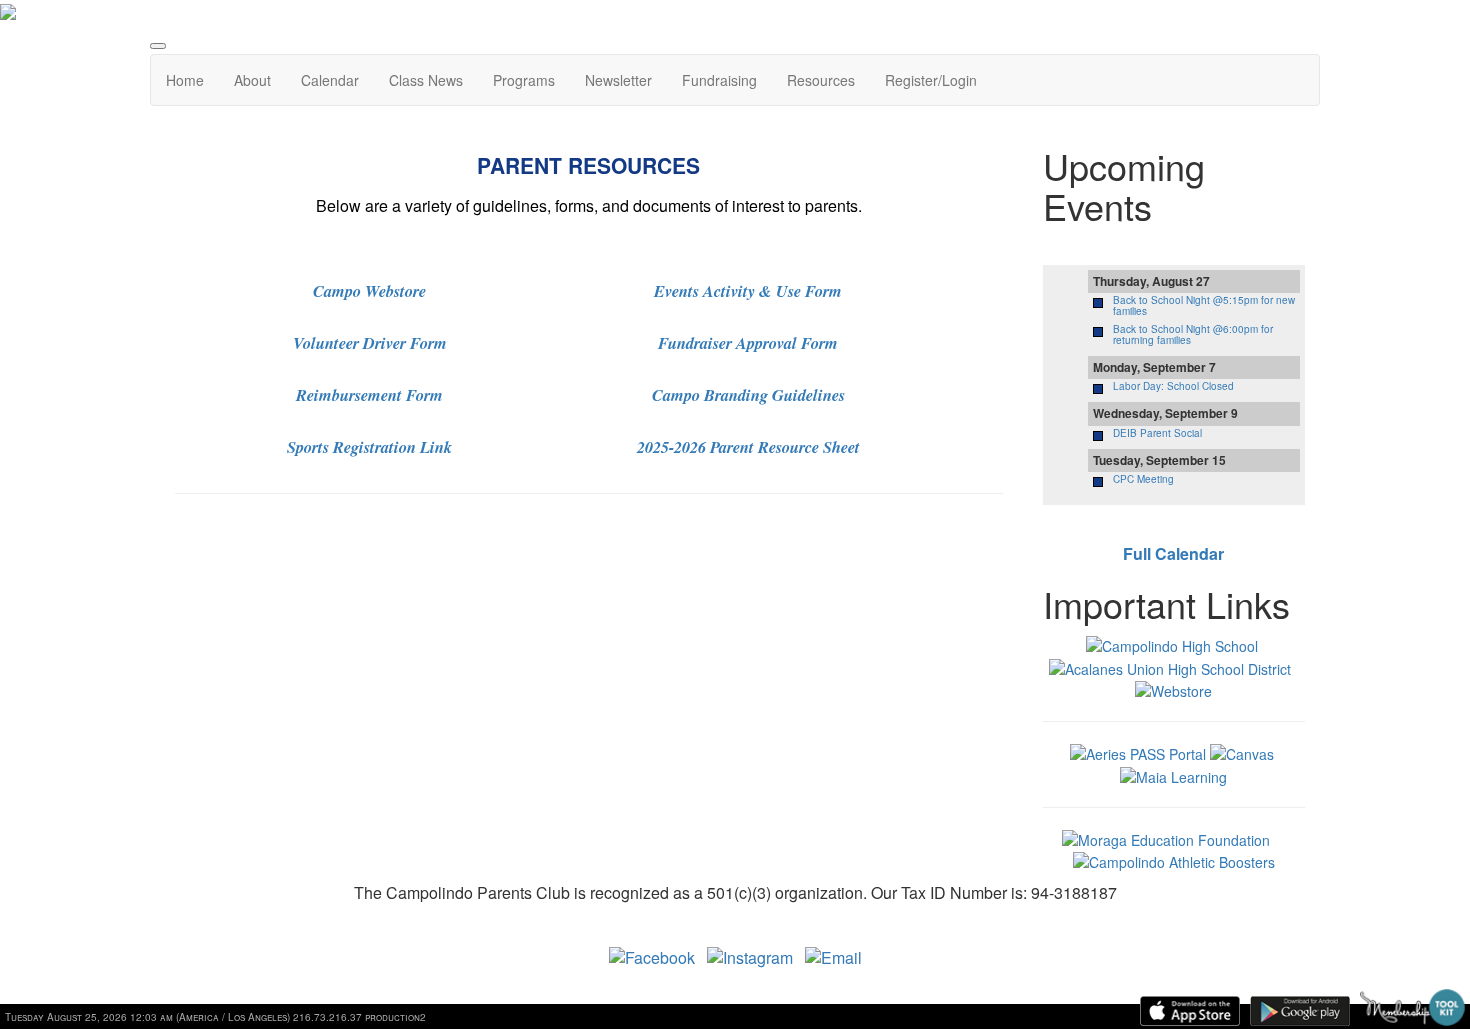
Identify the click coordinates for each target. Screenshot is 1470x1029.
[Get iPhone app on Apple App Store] (1190, 1011)
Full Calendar (1173, 553)
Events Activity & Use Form (748, 290)
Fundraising (719, 80)
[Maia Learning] (1173, 774)
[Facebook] (652, 955)
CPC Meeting (1143, 479)
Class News (426, 80)
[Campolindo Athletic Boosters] (1174, 860)
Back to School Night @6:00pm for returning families (1193, 334)
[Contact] (833, 955)
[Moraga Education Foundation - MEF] (1166, 838)
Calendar (330, 80)
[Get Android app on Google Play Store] (1300, 1011)
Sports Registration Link (369, 446)
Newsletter (618, 80)
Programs (524, 80)
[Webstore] (1173, 689)
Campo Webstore (369, 290)
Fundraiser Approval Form (748, 342)
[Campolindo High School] (1172, 644)
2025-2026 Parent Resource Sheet (748, 446)
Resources (821, 80)
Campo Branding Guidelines (748, 394)
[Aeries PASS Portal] (1138, 752)
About (252, 80)
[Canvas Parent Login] (1242, 752)
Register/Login (931, 80)
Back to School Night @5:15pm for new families (1204, 305)
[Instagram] (750, 955)
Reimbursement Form (369, 394)
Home (185, 80)
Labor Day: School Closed (1173, 386)
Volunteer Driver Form (370, 342)
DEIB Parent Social (1157, 433)
